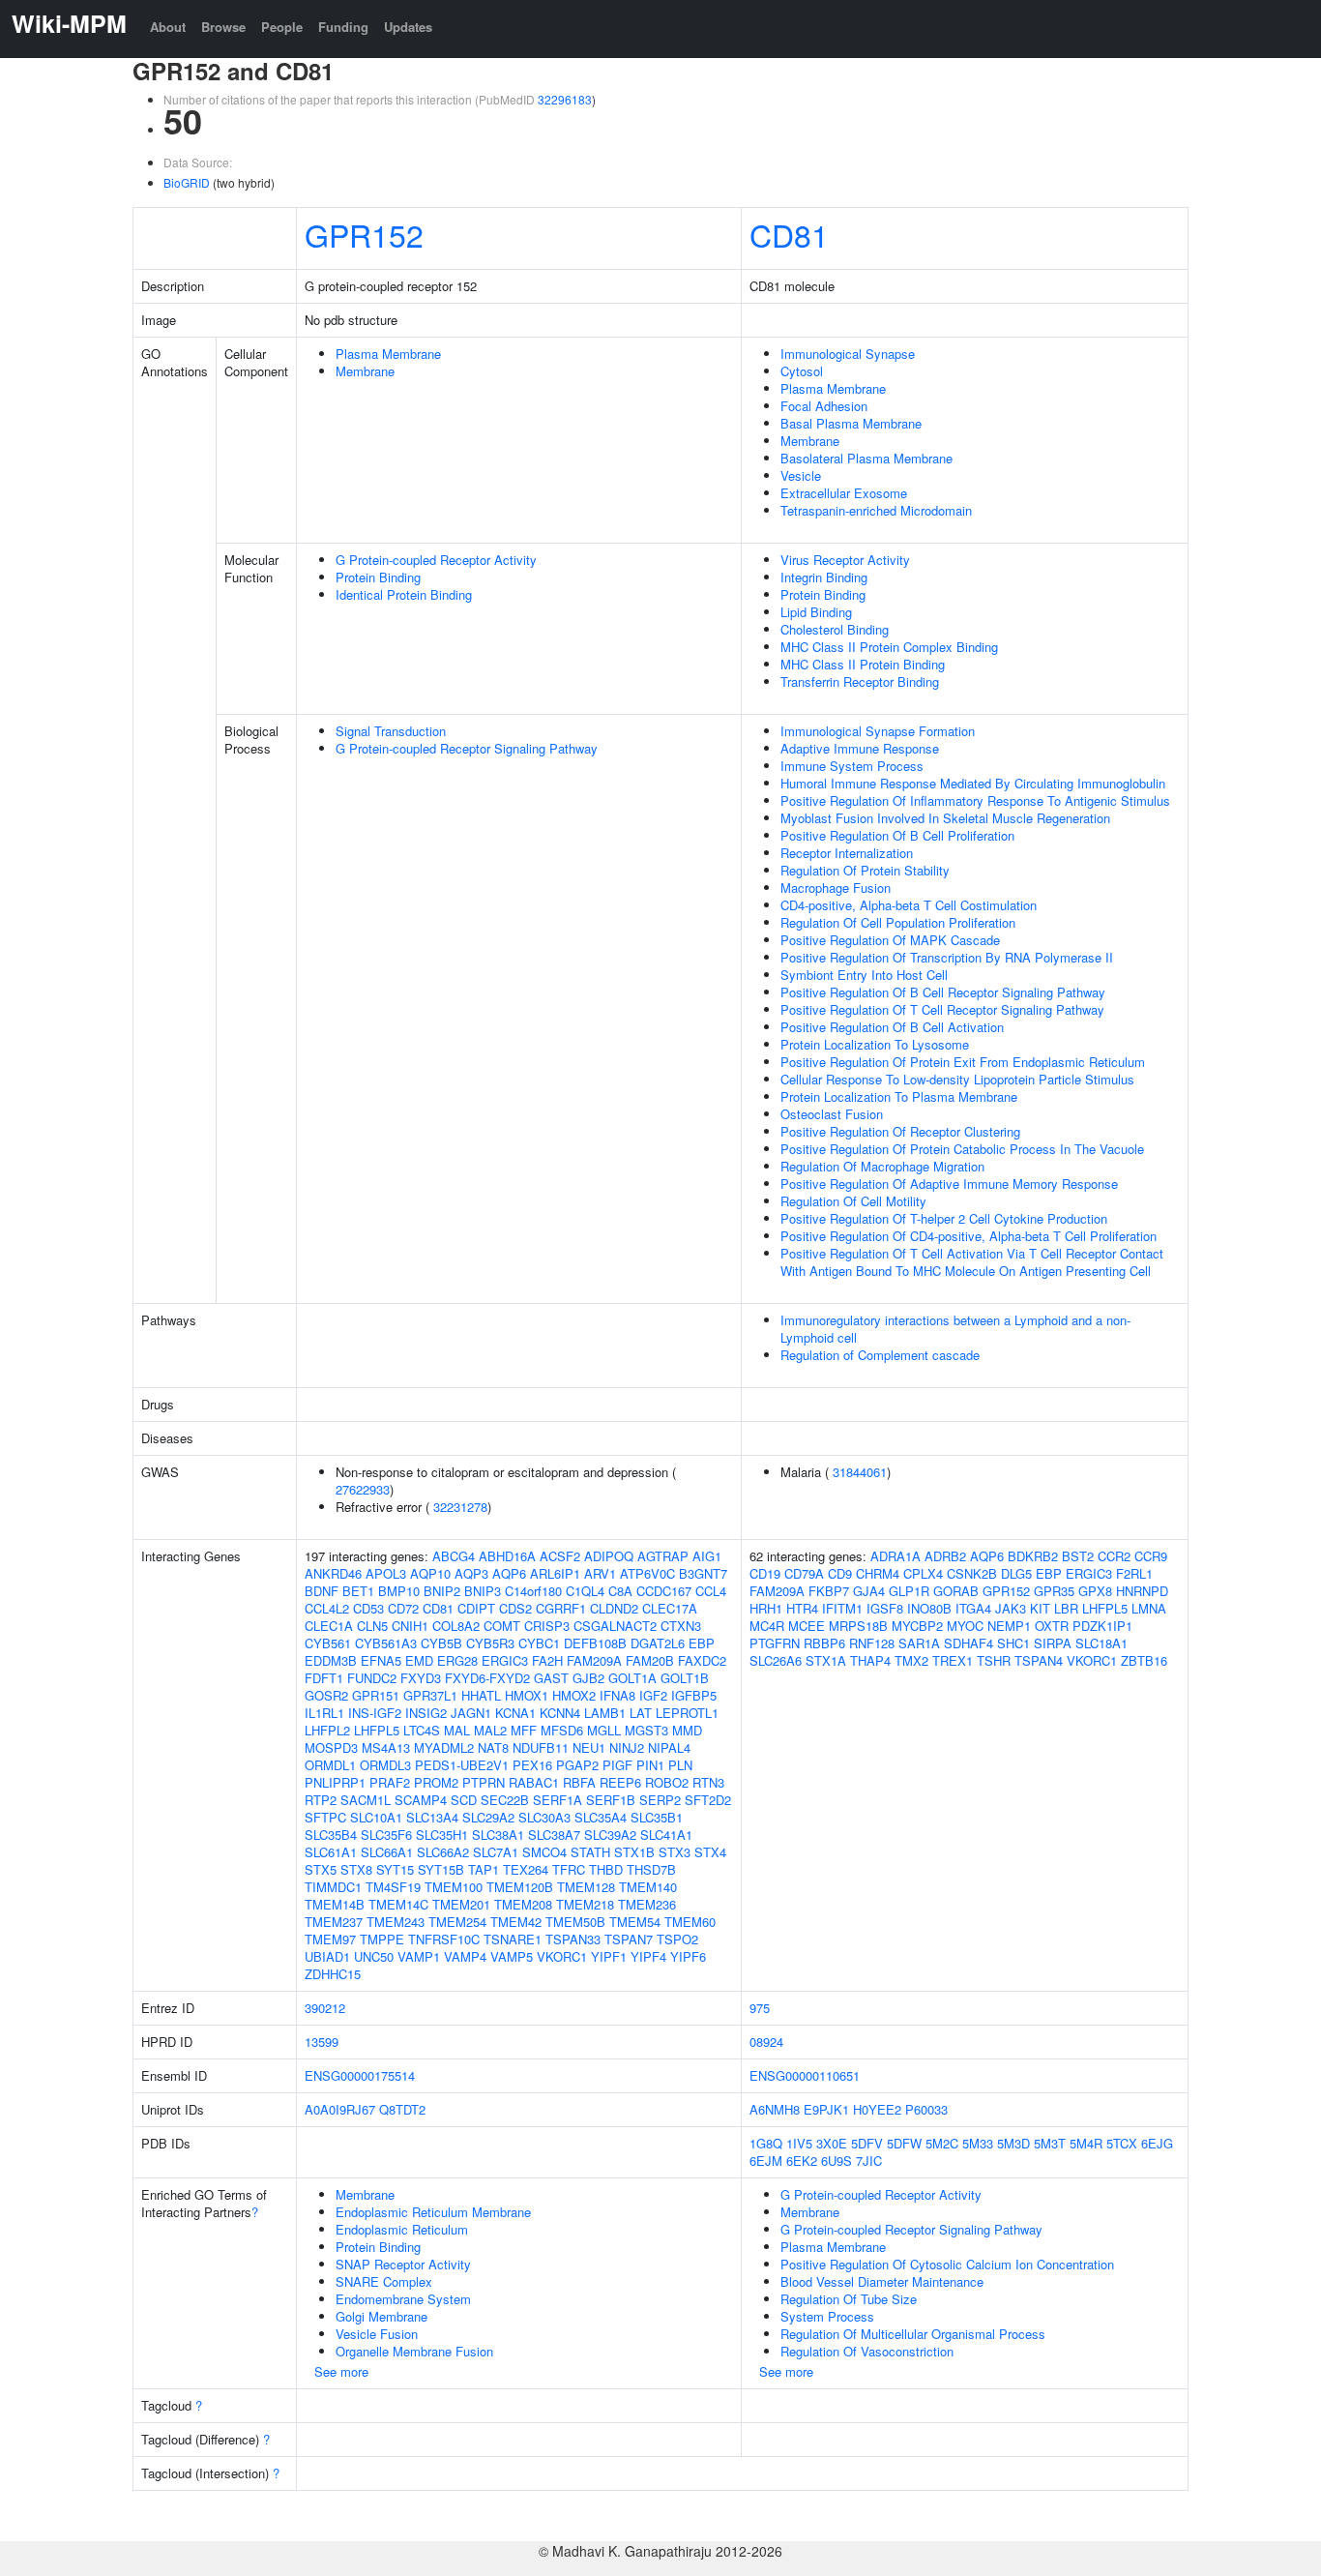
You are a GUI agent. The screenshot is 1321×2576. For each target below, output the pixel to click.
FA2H (547, 1660)
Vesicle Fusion (377, 2334)
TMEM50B (575, 1922)
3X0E (832, 2143)
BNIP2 (442, 1591)
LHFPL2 (327, 1730)
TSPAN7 (629, 1939)
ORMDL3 (385, 1765)
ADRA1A (895, 1556)
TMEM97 (330, 1939)
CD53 (368, 1608)
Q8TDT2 (402, 2109)
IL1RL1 (324, 1713)
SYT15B (441, 1869)
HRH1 (766, 1608)
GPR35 (1054, 1591)
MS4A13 (386, 1747)
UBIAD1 (327, 1956)
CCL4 (711, 1591)
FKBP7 (829, 1591)
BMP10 (399, 1591)
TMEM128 (586, 1887)
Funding (343, 27)
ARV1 (600, 1573)
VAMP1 (419, 1956)
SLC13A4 (432, 1817)
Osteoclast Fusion (832, 1114)
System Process (827, 2316)
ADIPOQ (609, 1556)
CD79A (804, 1573)
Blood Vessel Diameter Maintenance (882, 2281)
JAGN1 (471, 1713)
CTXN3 (681, 1626)
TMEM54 (635, 1922)
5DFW (904, 2143)
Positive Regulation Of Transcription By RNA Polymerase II (947, 957)
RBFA (579, 1782)
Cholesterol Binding (835, 629)
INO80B (929, 1608)
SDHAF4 (969, 1643)
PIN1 (650, 1765)
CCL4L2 (327, 1608)
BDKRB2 (1033, 1556)
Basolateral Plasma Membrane (866, 458)
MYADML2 (444, 1747)
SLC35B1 (657, 1817)
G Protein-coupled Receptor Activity (436, 560)
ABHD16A (507, 1556)
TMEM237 (334, 1922)
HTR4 (802, 1608)
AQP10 (430, 1573)
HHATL (481, 1695)
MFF (524, 1730)
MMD (687, 1730)
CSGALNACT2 (615, 1626)
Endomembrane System (403, 2299)
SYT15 (395, 1869)
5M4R (1086, 2143)
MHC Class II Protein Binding (863, 664)
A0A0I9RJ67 (340, 2109)
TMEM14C (398, 1904)
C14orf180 (533, 1591)
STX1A (826, 1660)
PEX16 (532, 1765)
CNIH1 (410, 1626)
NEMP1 (1009, 1626)
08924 (766, 2042)
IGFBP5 (694, 1695)
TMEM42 (516, 1922)
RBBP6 (824, 1643)
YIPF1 (609, 1956)
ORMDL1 (330, 1765)
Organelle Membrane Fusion (414, 2351)
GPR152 (364, 234)
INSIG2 (426, 1713)
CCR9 (1151, 1556)
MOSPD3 (331, 1747)
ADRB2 (945, 1556)
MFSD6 (562, 1730)
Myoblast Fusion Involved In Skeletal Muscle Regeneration (945, 818)
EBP (702, 1643)
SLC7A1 (496, 1852)
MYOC (965, 1626)
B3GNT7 (703, 1573)
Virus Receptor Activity (845, 560)
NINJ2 (627, 1747)
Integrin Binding (824, 577)
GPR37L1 (430, 1695)
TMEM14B (335, 1904)
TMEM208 (523, 1904)
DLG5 (1016, 1573)
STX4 (710, 1852)
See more (341, 2371)
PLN (680, 1765)
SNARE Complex (384, 2281)
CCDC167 (664, 1591)
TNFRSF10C (444, 1939)
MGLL (604, 1730)
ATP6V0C (647, 1573)
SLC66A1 (387, 1852)
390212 (325, 2008)
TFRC (569, 1869)
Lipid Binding (816, 612)
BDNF (322, 1591)
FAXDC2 (702, 1660)
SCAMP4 (421, 1800)
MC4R (767, 1626)
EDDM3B (331, 1660)
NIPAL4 (669, 1747)
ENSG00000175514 (360, 2075)
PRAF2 (390, 1782)
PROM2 (436, 1782)
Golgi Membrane (382, 2316)
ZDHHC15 (333, 1974)
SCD (464, 1800)
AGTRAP (663, 1556)
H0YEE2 (877, 2109)
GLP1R (909, 1591)
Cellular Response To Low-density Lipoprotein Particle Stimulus (957, 1079)
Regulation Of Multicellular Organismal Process (913, 2334)
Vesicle (801, 475)
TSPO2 (677, 1939)
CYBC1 (539, 1643)
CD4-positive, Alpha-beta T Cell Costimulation (909, 905)
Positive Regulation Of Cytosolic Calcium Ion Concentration (947, 2264)
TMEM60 (690, 1922)
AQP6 (509, 1573)
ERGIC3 (505, 1660)
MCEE (807, 1626)
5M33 (978, 2143)
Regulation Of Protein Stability (865, 870)
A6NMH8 (775, 2109)
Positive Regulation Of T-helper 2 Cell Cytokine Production (944, 1218)
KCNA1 (515, 1713)
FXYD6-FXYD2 (487, 1678)
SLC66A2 (443, 1852)
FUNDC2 (372, 1678)
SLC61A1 (331, 1852)
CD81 (789, 234)
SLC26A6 (776, 1660)
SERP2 (660, 1800)
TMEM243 (396, 1922)
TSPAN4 (1039, 1660)
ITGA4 (973, 1608)
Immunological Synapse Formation (878, 731)
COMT (502, 1626)
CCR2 (1114, 1556)
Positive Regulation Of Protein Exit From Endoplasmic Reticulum (963, 1062)
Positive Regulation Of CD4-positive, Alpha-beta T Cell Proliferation (969, 1236)
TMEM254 (457, 1922)
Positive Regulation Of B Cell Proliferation (897, 835)
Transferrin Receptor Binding (860, 681)
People (282, 27)
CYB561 (328, 1643)
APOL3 (386, 1573)
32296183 (565, 99)
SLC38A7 (554, 1835)
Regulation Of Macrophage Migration (882, 1166)
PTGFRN (775, 1643)
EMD (419, 1660)
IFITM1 (842, 1608)
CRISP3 (547, 1626)
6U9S (837, 2161)
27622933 (363, 1489)
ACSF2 (560, 1556)
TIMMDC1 (333, 1887)
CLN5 (372, 1626)
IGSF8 (885, 1608)
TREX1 (953, 1660)
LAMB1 (605, 1713)
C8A (620, 1591)
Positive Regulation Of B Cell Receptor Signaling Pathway (943, 992)
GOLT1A (632, 1678)
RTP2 (321, 1800)
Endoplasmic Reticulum (402, 2229)
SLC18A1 (1101, 1643)
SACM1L (366, 1800)
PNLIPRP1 (335, 1782)
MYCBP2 (917, 1626)
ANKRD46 (333, 1573)
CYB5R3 (490, 1643)
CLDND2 (614, 1608)
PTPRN (484, 1782)
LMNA (1149, 1608)
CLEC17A (670, 1608)
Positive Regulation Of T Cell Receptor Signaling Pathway (942, 1009)
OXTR (1052, 1626)
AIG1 (707, 1556)
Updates (408, 27)
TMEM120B (520, 1887)
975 (760, 2008)
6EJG (1157, 2143)
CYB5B (441, 1643)
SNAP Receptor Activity (403, 2264)
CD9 (840, 1573)
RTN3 (708, 1782)
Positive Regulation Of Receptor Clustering (900, 1131)
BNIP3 (483, 1591)
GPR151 (376, 1695)
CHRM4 (878, 1573)
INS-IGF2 (375, 1713)
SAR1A (919, 1643)
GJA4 (869, 1591)
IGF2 (653, 1695)
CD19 (765, 1573)
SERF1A (558, 1800)
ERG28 (457, 1660)
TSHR (994, 1660)
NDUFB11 (541, 1747)
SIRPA (1053, 1643)
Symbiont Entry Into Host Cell (864, 975)
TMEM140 (648, 1887)
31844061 (860, 1472)
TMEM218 (585, 1904)
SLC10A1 (376, 1817)
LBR (1066, 1608)
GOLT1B (685, 1678)
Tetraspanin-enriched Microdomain (876, 510)
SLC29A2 (488, 1817)
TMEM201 (461, 1904)
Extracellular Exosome (844, 493)
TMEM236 (647, 1904)
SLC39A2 (610, 1835)
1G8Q (766, 2143)
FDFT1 (324, 1678)
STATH (590, 1852)
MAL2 (490, 1730)
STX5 (321, 1869)
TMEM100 (454, 1887)
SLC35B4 (331, 1835)
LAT (641, 1713)
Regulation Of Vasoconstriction (867, 2351)
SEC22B (505, 1800)
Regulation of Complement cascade (880, 1355)
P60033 (926, 2109)
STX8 (356, 1869)
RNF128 (872, 1643)
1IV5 (799, 2143)
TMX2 (911, 1660)
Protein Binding (378, 577)
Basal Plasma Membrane (851, 423)
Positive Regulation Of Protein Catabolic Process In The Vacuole (962, 1149)
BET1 (358, 1591)
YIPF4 (648, 1956)
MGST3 (646, 1730)
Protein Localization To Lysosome (875, 1044)
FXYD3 (421, 1678)
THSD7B (651, 1869)
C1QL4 (585, 1591)
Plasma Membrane (388, 354)
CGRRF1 (561, 1608)
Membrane (365, 371)
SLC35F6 (386, 1835)
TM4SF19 (393, 1887)
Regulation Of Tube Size (849, 2299)
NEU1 (589, 1747)
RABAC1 (534, 1782)
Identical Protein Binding (404, 594)
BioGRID (187, 182)
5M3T (1050, 2143)
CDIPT (476, 1608)
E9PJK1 (826, 2109)
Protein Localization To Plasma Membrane (899, 1096)
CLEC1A (329, 1626)
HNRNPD (1142, 1591)
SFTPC (325, 1817)
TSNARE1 (513, 1939)
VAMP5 (512, 1956)
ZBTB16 (1144, 1660)
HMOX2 (574, 1695)
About (168, 27)
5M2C (942, 2143)
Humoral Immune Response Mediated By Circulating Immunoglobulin (973, 783)
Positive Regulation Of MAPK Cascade (890, 940)
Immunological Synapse (848, 354)
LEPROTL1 (687, 1713)
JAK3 (1011, 1608)
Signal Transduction (391, 731)
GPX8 (1095, 1591)
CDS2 (515, 1608)
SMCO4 (544, 1852)
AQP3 (471, 1573)
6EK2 (802, 2161)
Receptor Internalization (847, 853)
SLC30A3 (544, 1817)
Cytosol (802, 371)
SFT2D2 (708, 1800)
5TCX (1122, 2143)
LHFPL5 (377, 1730)
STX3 (675, 1852)
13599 (322, 2042)
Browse (223, 27)
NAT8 (493, 1747)
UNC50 (374, 1956)
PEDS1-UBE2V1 (462, 1765)
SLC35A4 (601, 1817)
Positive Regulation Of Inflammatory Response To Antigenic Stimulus (975, 800)
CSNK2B (972, 1573)
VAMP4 (465, 1956)
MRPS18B (858, 1626)
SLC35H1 (442, 1835)
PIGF (617, 1765)
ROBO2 (667, 1782)
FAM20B (650, 1660)
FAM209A (594, 1660)
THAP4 (870, 1660)
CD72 (403, 1608)
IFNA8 (617, 1695)
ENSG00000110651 (805, 2075)
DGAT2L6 (658, 1643)
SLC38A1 (498, 1835)
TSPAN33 (573, 1939)
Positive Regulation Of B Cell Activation (892, 1027)
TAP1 (484, 1869)
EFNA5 (381, 1660)
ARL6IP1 (555, 1573)
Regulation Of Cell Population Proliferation (898, 922)
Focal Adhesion (824, 406)
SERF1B (611, 1800)
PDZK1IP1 (1102, 1626)
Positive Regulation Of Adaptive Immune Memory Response (949, 1184)
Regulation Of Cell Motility (853, 1201)
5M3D (1013, 2143)
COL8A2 (456, 1626)
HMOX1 (527, 1695)
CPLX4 (923, 1573)
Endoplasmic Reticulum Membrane (433, 2212)
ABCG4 (454, 1556)
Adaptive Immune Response (860, 748)
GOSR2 (326, 1695)
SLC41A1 (666, 1835)
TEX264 (526, 1869)
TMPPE (382, 1939)
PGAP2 (577, 1765)
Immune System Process (852, 766)
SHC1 (1013, 1643)
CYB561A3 (386, 1643)
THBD (606, 1869)
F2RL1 (1134, 1573)
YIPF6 (688, 1956)
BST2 (1078, 1556)
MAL (457, 1730)
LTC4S (422, 1730)
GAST (551, 1678)
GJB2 (588, 1678)
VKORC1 (562, 1956)
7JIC (869, 2161)
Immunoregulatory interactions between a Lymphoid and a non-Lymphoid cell (955, 1329)
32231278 (460, 1507)
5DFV (867, 2143)
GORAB (956, 1591)
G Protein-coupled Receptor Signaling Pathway (467, 748)
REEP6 (620, 1782)
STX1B (634, 1852)
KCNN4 (560, 1713)
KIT (1040, 1608)
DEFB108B (595, 1643)
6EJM (766, 2161)
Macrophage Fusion (836, 888)
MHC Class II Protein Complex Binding (889, 647)
